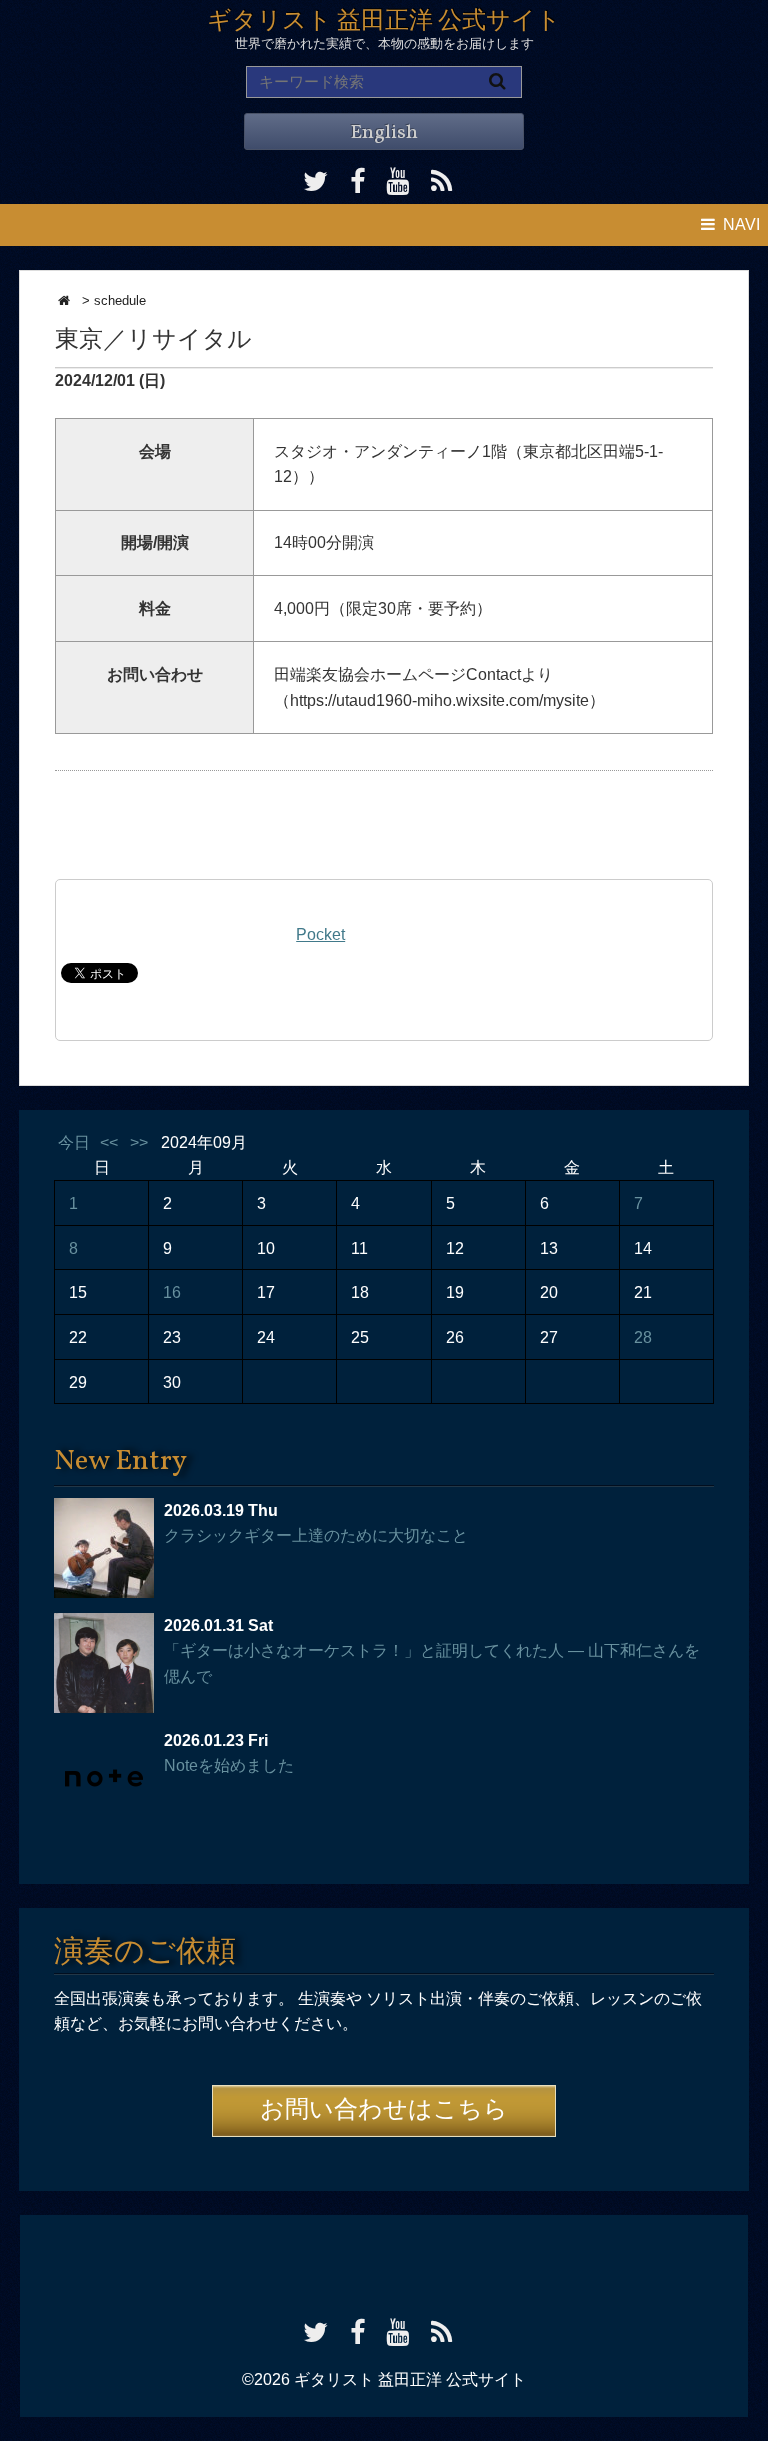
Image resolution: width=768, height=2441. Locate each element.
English (384, 133)
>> (139, 1142)
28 (643, 1337)
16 (172, 1292)
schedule (120, 300)
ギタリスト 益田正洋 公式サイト (384, 22)
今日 (74, 1142)
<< (109, 1142)
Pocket (320, 934)
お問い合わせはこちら (384, 2111)
